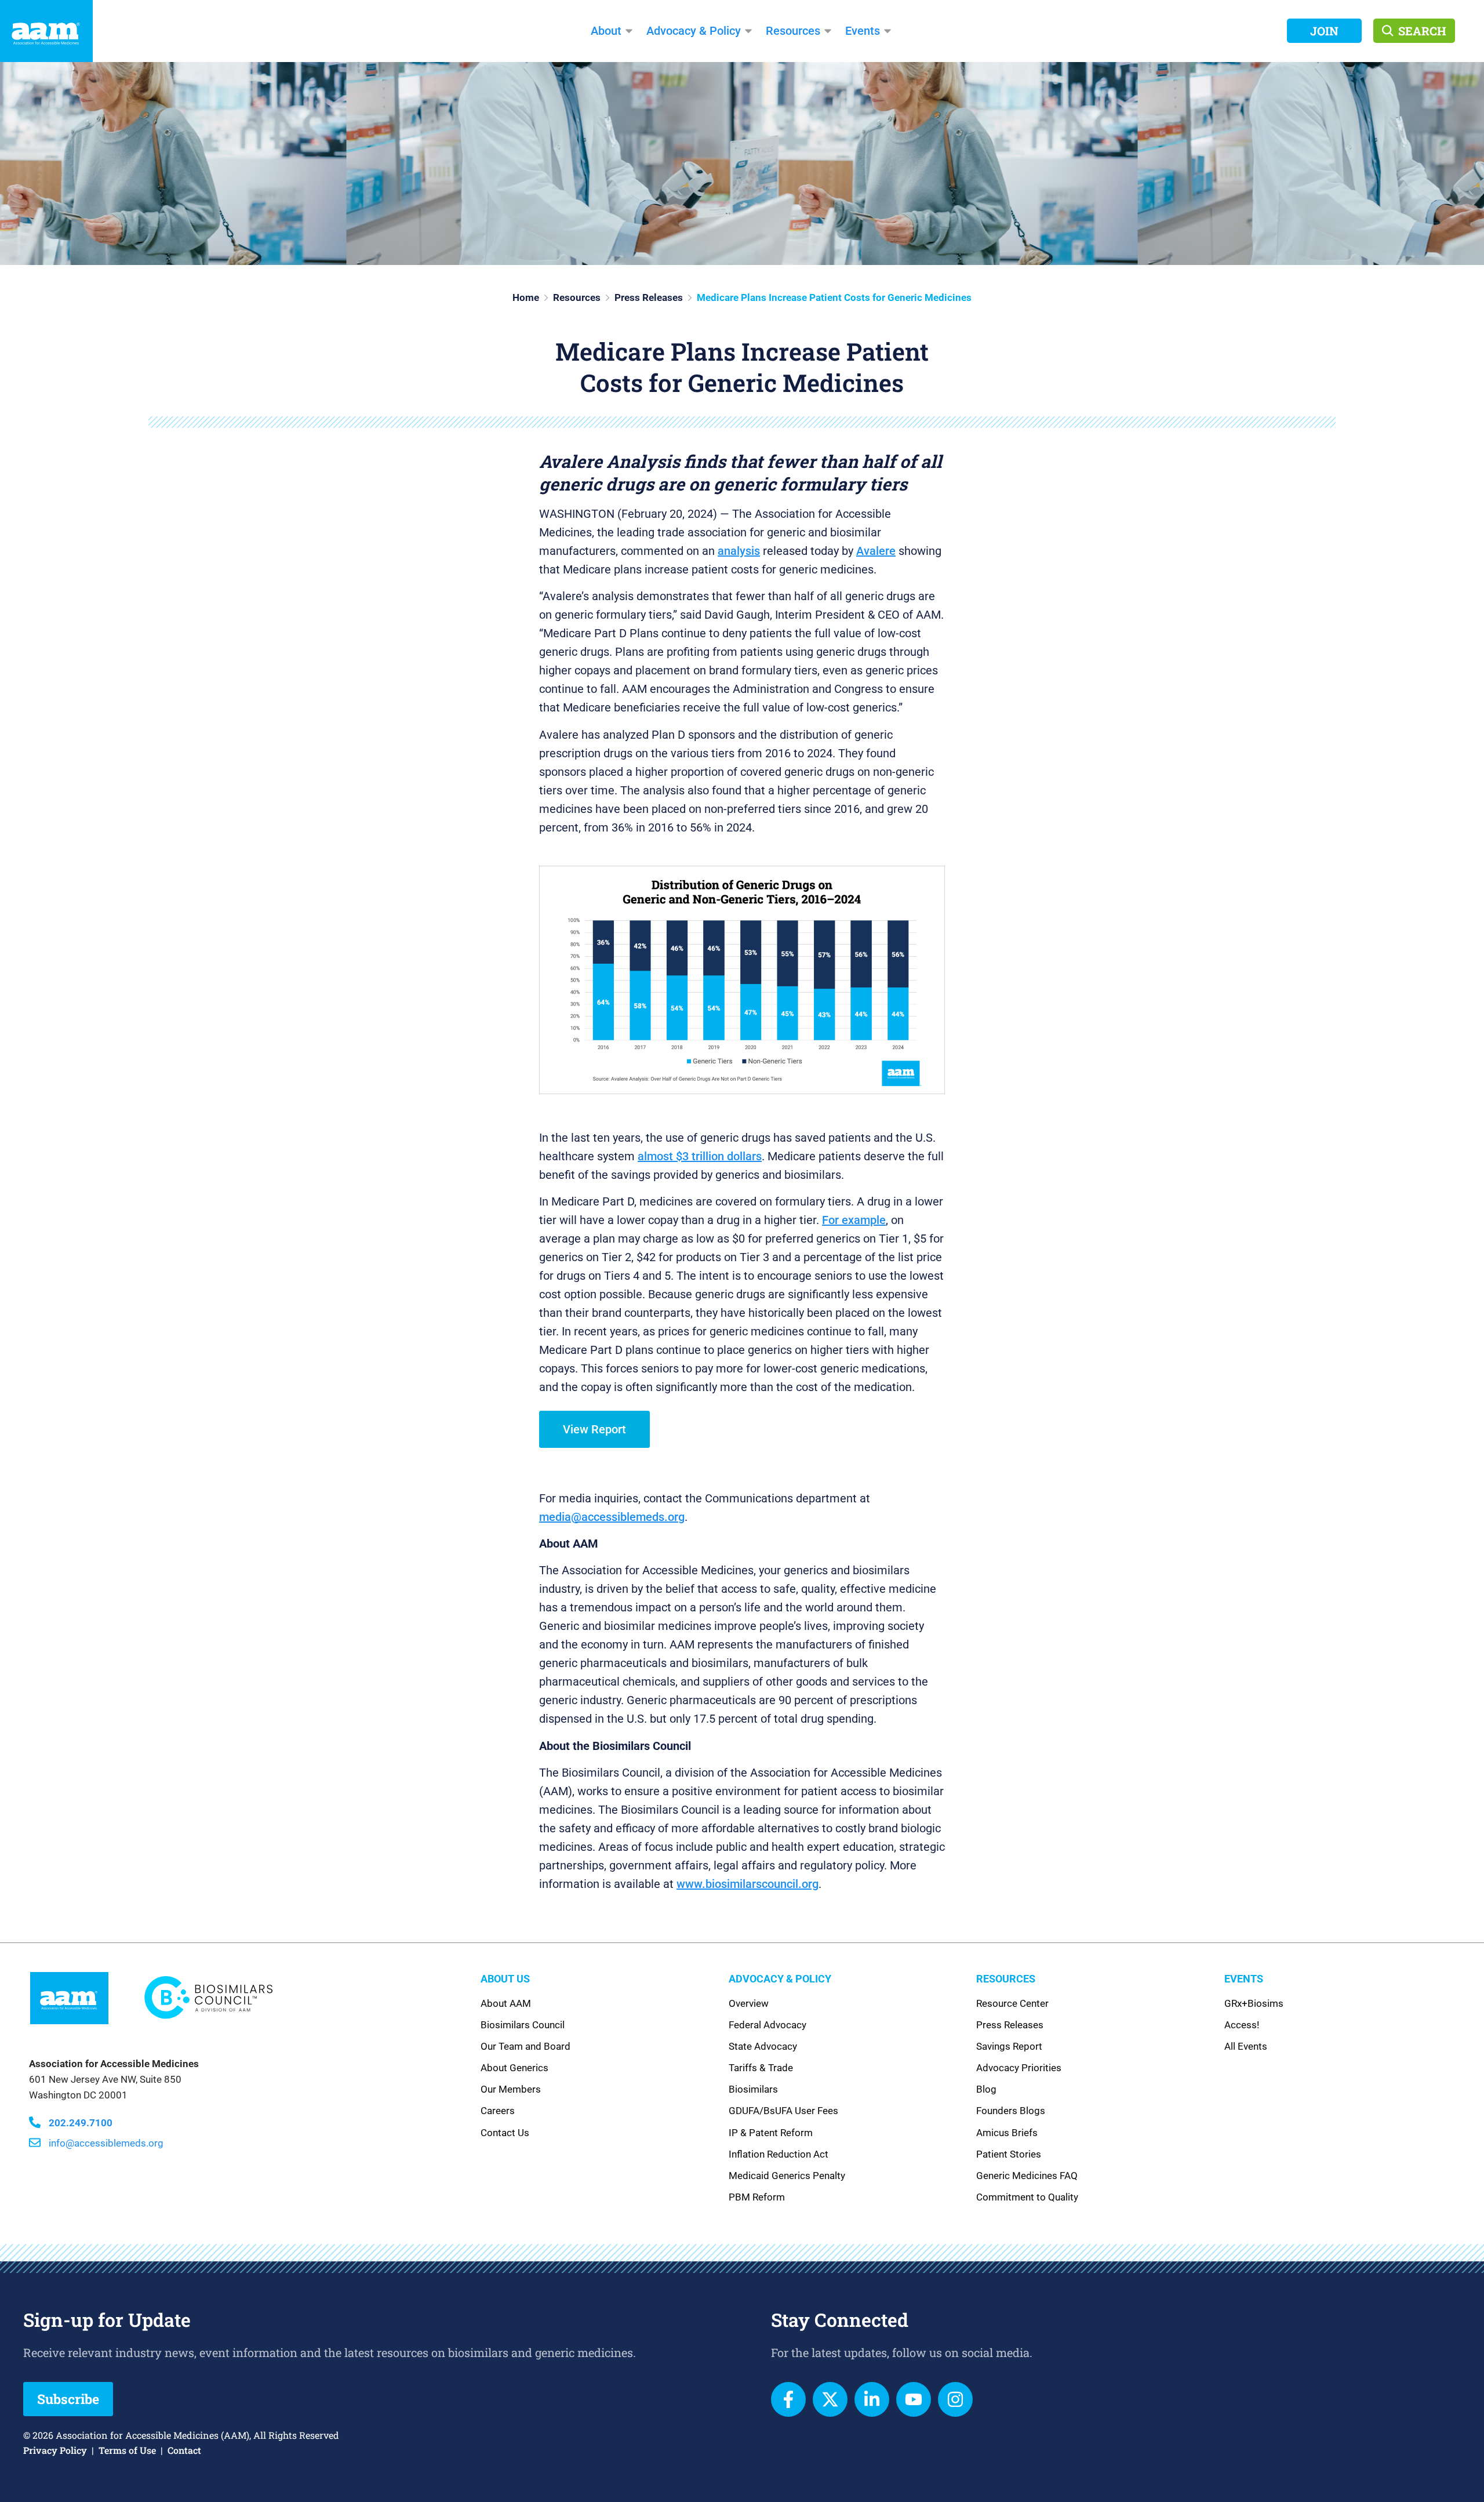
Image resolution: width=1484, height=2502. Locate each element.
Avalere (876, 551)
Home (526, 297)
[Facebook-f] (788, 2399)
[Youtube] (914, 2399)
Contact (184, 2450)
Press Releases (649, 297)
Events (863, 31)
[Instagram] (955, 2399)
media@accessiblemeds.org (612, 1517)
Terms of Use (127, 2450)
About (606, 31)
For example (854, 1220)
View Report (594, 1429)
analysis (739, 551)
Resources (793, 31)
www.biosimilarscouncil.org (748, 1884)
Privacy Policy (55, 2450)
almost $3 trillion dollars (700, 1156)
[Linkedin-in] (872, 2399)
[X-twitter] (830, 2399)
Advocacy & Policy (694, 31)
